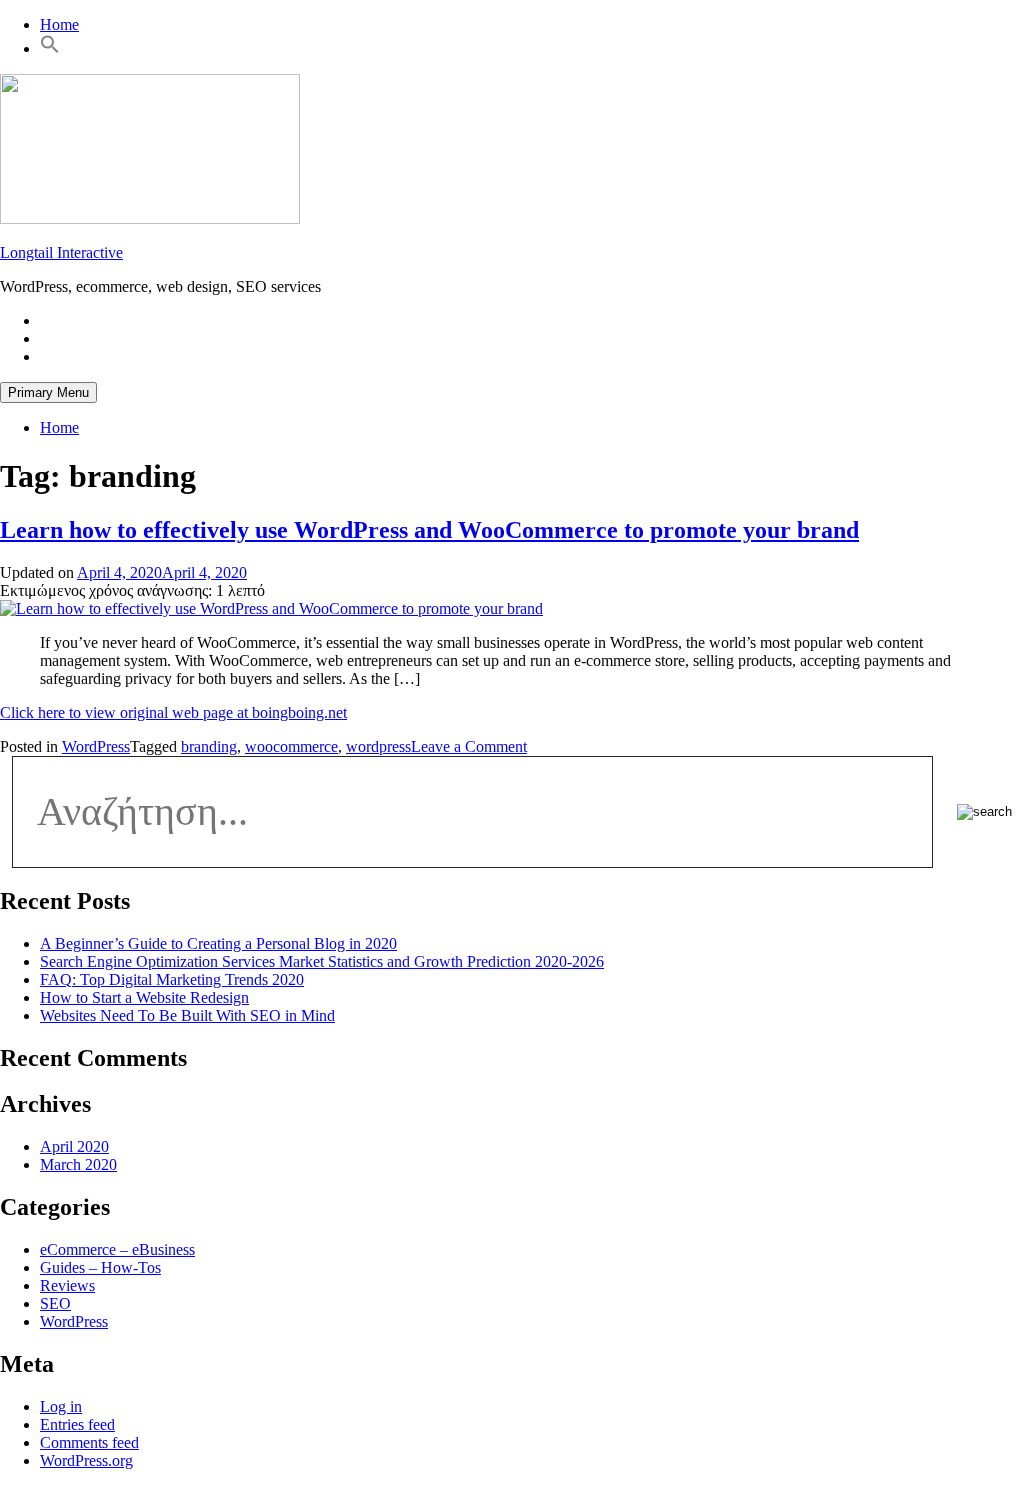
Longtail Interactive (61, 252)
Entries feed (77, 1424)
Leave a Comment (469, 746)
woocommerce (291, 746)
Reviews (67, 1285)
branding (209, 746)
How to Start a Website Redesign (144, 997)
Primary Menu (48, 392)
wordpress (378, 746)
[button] (50, 48)
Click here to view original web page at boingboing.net (173, 712)
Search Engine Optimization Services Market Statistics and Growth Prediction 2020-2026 (322, 961)
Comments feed (89, 1442)
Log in (61, 1406)
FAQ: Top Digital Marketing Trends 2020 (172, 979)
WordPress (96, 746)
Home (59, 24)
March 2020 (78, 1164)
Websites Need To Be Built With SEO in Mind (187, 1015)
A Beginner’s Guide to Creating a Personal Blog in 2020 (218, 943)
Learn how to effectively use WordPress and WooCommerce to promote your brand (429, 530)
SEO (55, 1303)
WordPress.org (86, 1460)
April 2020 (74, 1146)
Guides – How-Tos (100, 1267)
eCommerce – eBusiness (117, 1249)
